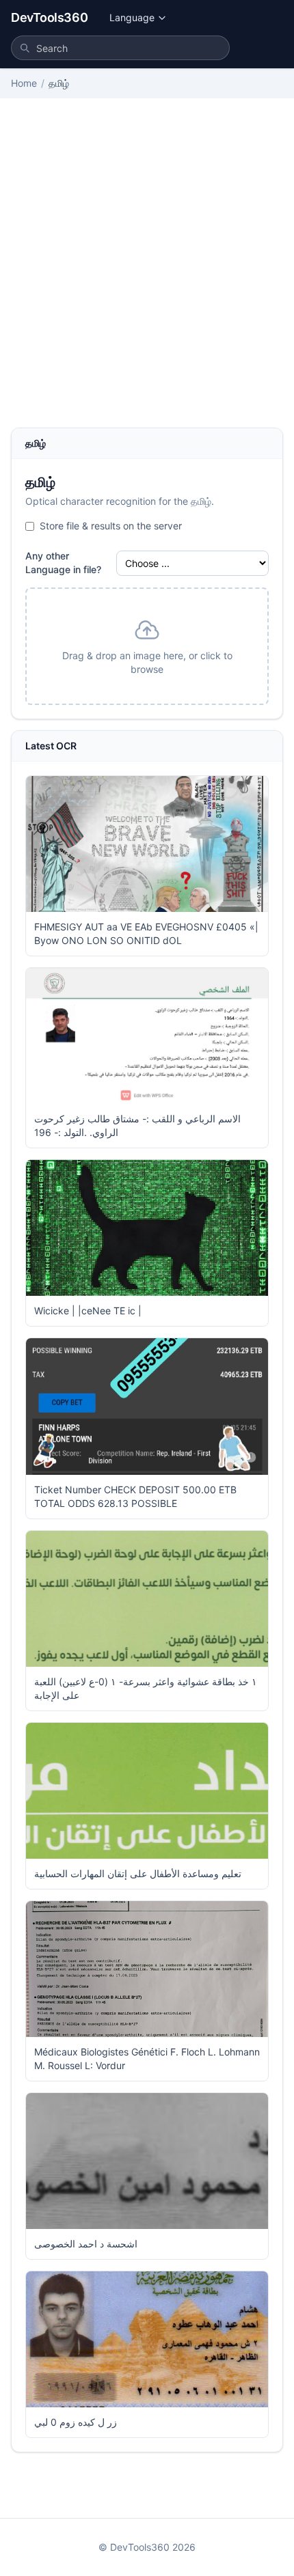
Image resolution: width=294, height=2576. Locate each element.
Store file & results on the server (111, 526)
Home (24, 83)
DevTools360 (49, 17)
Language (132, 17)
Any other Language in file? (63, 563)
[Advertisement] (147, 274)
